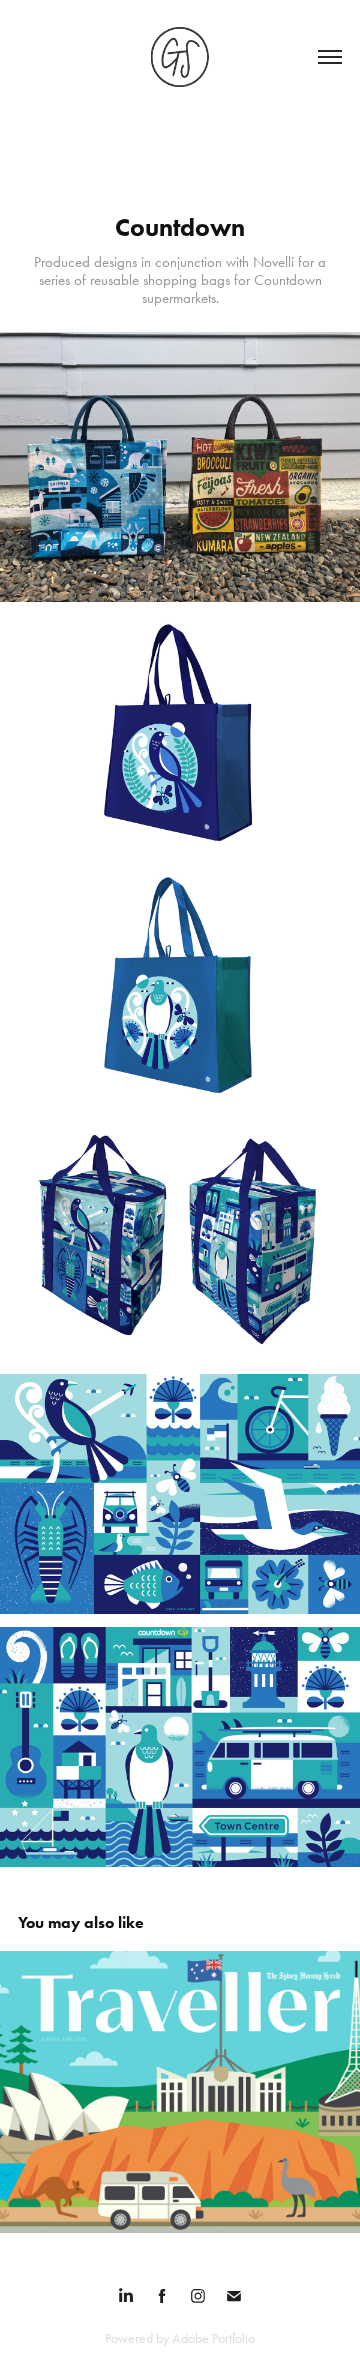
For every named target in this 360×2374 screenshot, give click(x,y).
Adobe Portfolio (213, 2338)
